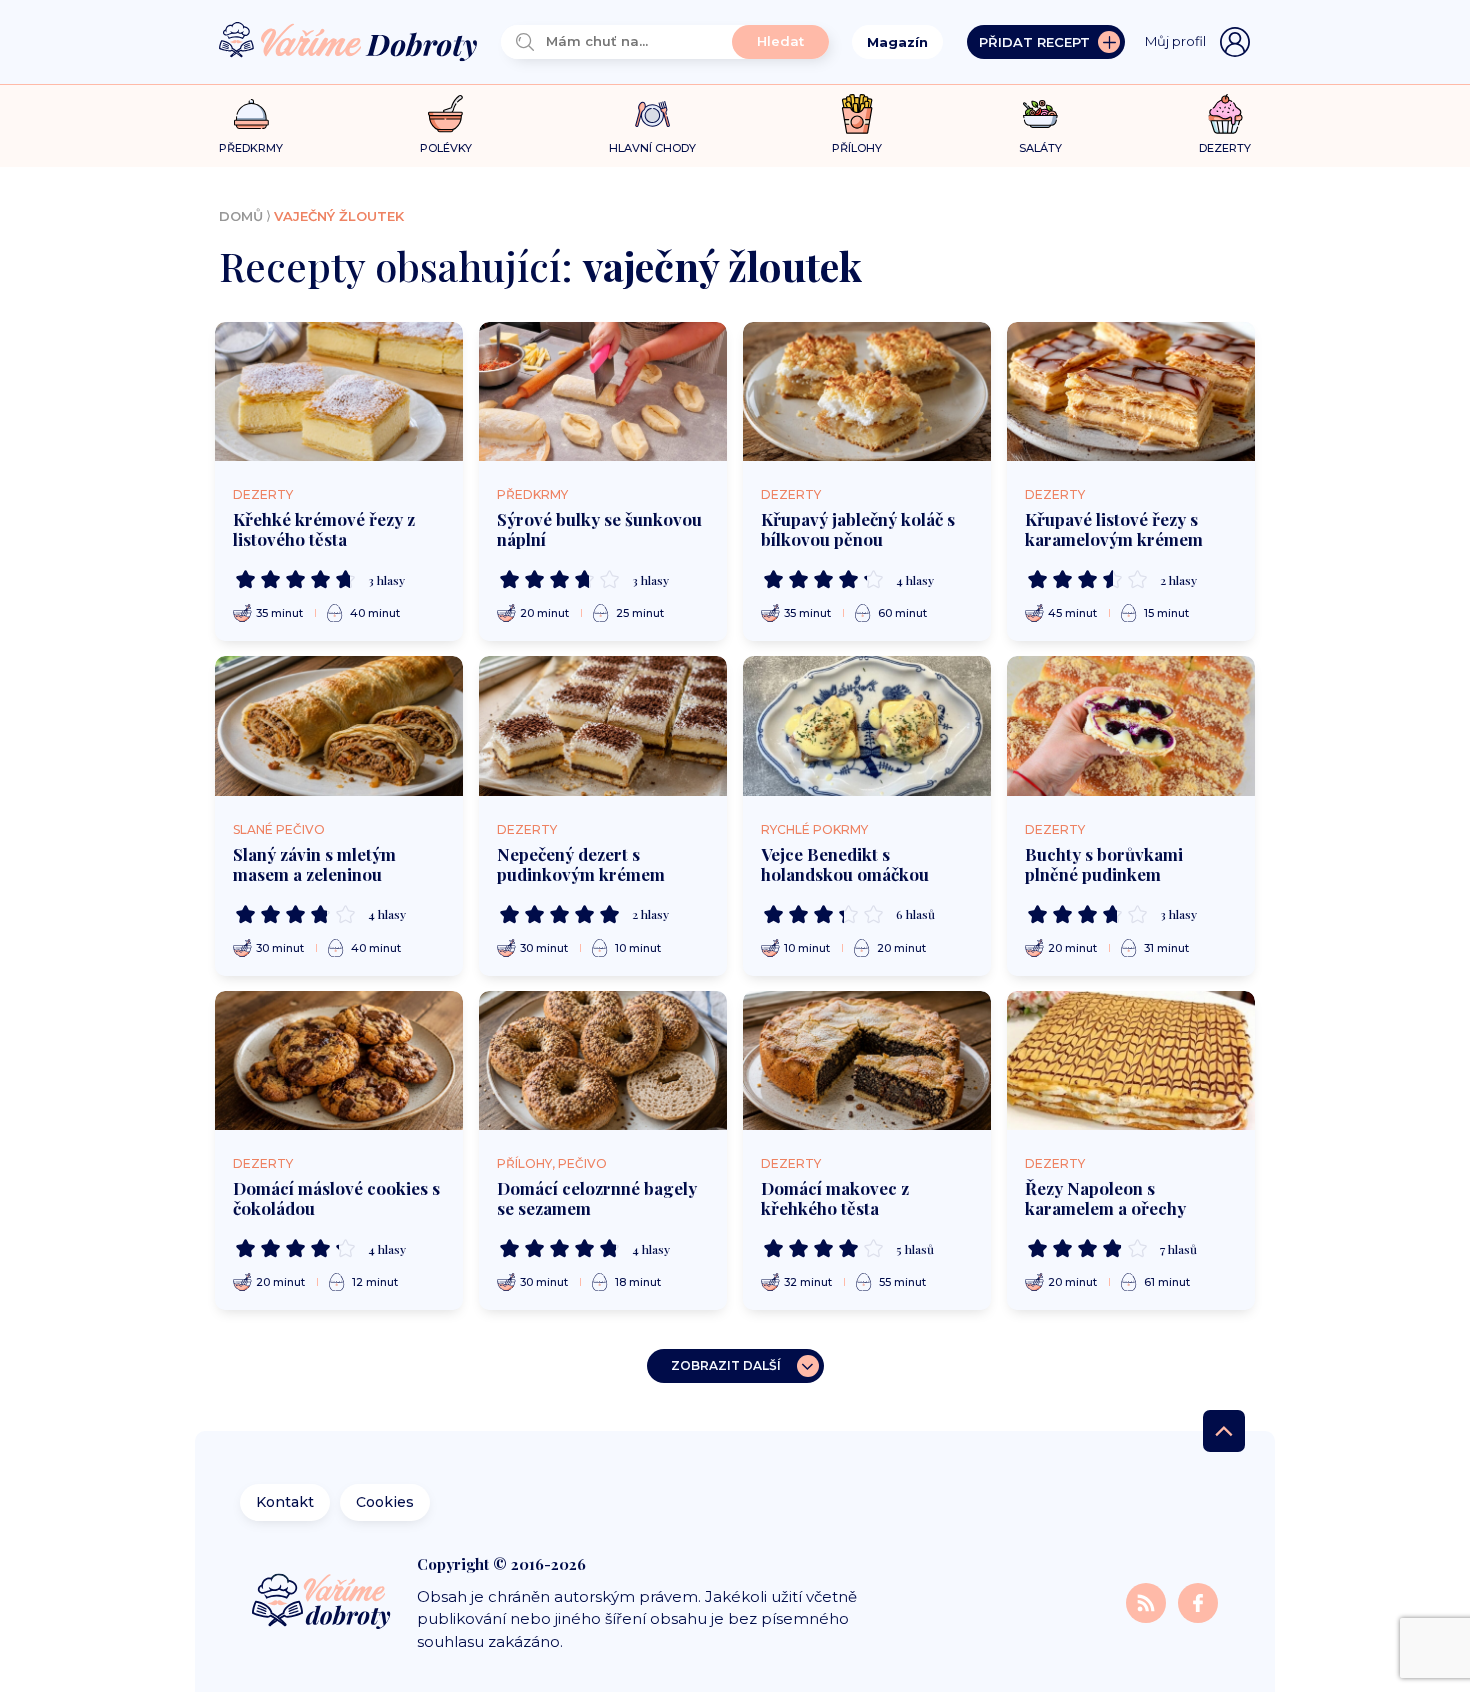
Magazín (897, 42)
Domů (241, 216)
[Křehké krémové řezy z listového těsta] (339, 392)
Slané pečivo (279, 829)
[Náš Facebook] (1198, 1601)
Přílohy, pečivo (552, 1163)
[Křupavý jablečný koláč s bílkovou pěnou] (867, 392)
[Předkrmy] (251, 113)
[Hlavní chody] (652, 114)
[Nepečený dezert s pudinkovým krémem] (603, 726)
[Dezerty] (1225, 114)
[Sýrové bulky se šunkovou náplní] (603, 392)
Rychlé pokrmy (814, 829)
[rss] (1148, 1601)
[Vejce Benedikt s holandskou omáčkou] (867, 726)
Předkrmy (532, 494)
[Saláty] (1040, 114)
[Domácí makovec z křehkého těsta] (867, 1061)
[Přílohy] (857, 114)
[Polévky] (445, 114)
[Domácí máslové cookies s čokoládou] (339, 1061)
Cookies (385, 1502)
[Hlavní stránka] (348, 42)
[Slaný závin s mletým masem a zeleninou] (339, 726)
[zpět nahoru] (1224, 1431)
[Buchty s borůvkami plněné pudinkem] (1131, 726)
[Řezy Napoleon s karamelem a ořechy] (1131, 1061)
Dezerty (263, 494)
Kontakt (285, 1502)
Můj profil (1175, 41)
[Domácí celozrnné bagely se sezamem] (603, 1061)
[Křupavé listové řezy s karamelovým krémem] (1131, 392)
